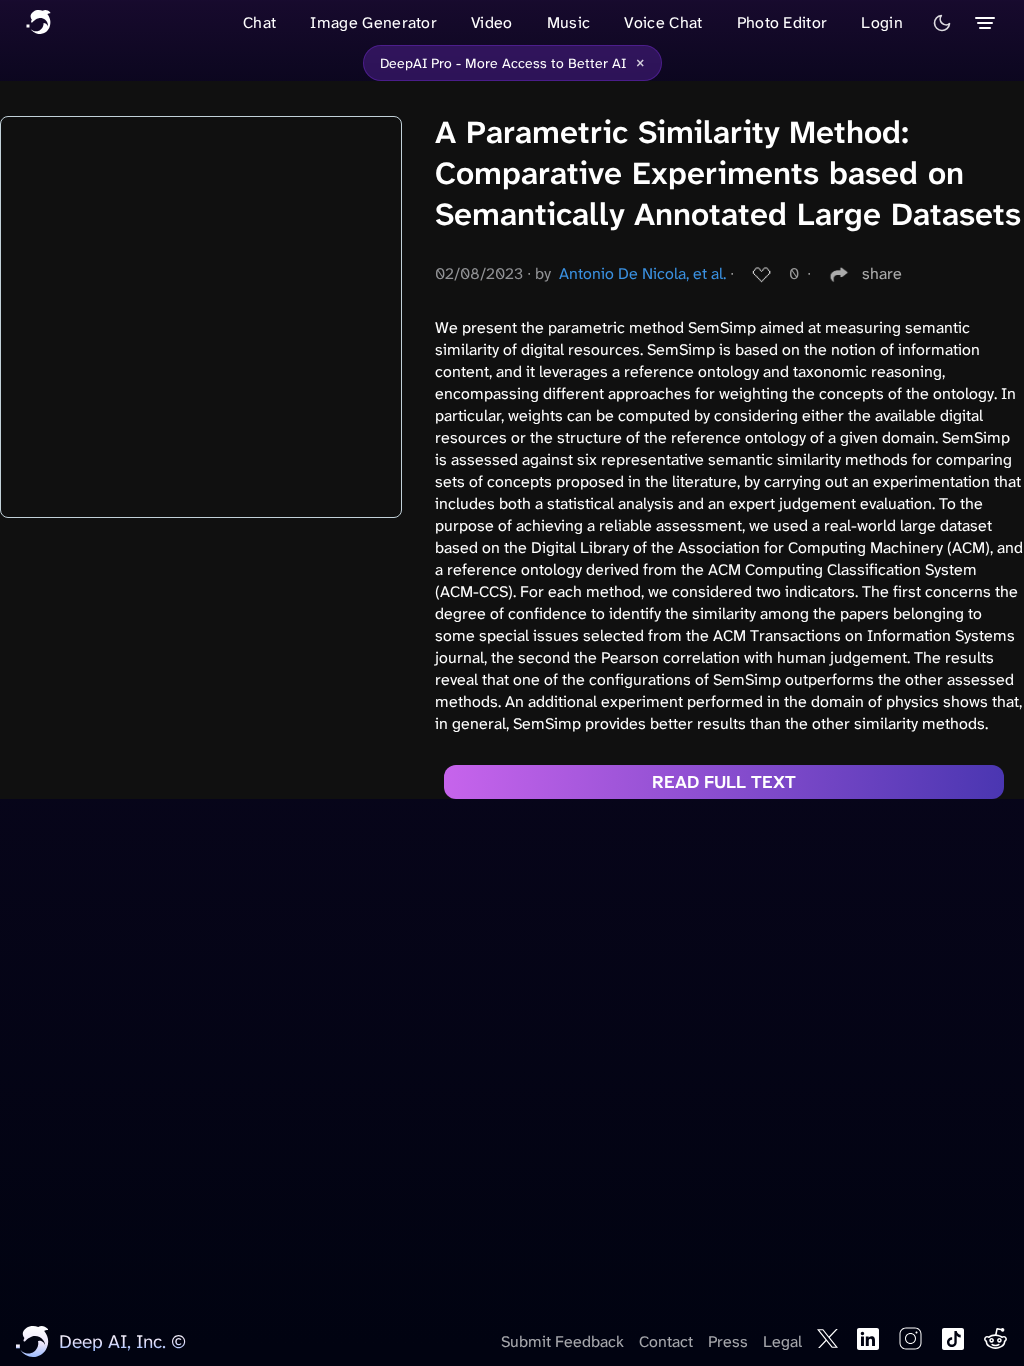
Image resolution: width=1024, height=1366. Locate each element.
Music (569, 22)
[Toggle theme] (942, 23)
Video (492, 22)
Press (728, 1341)
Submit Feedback (562, 1341)
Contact (666, 1341)
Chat (259, 22)
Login (882, 22)
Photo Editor (782, 22)
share (882, 273)
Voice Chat (663, 22)
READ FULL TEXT (724, 782)
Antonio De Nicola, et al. (642, 273)
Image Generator (373, 22)
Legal (782, 1341)
